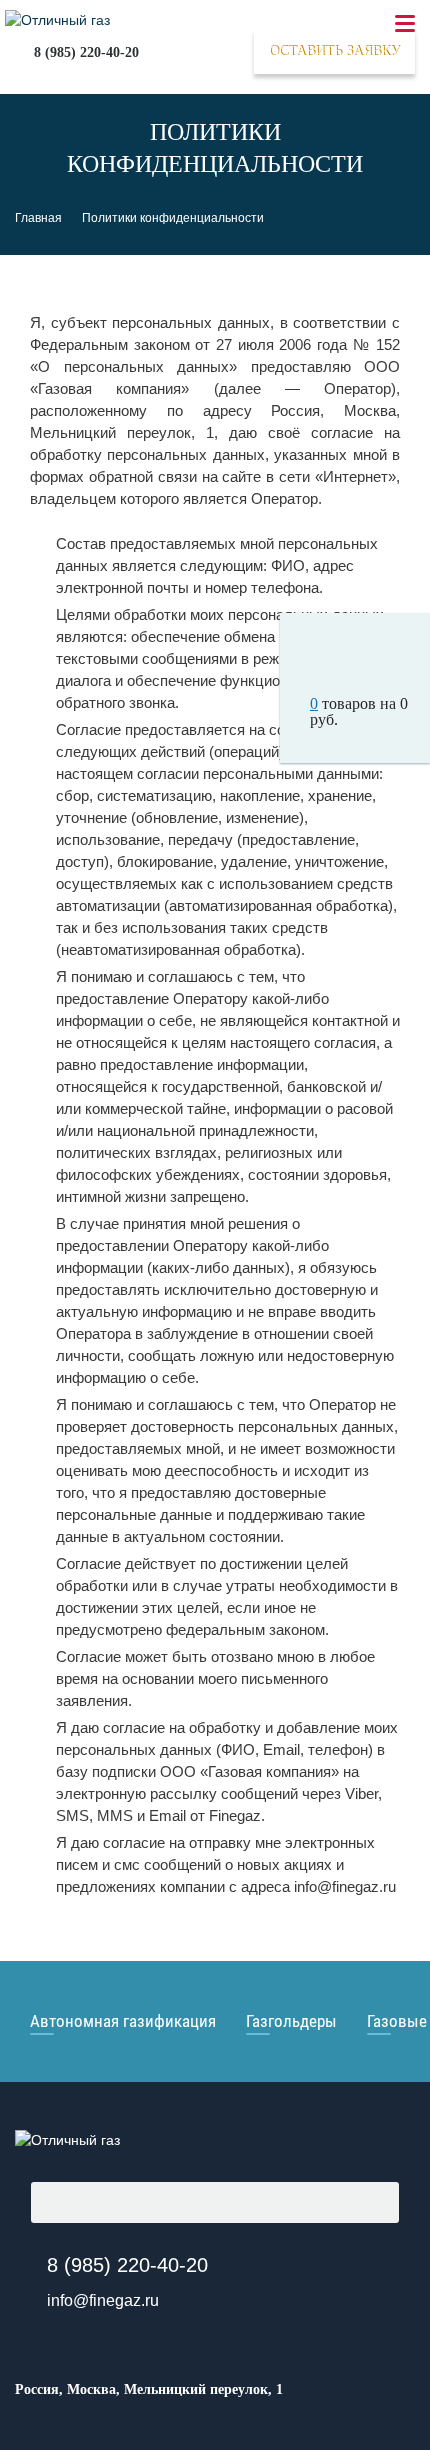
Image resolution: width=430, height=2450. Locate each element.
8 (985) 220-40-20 (86, 52)
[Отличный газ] (67, 2140)
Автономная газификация (123, 2021)
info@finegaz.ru (103, 2300)
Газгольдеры (291, 2021)
